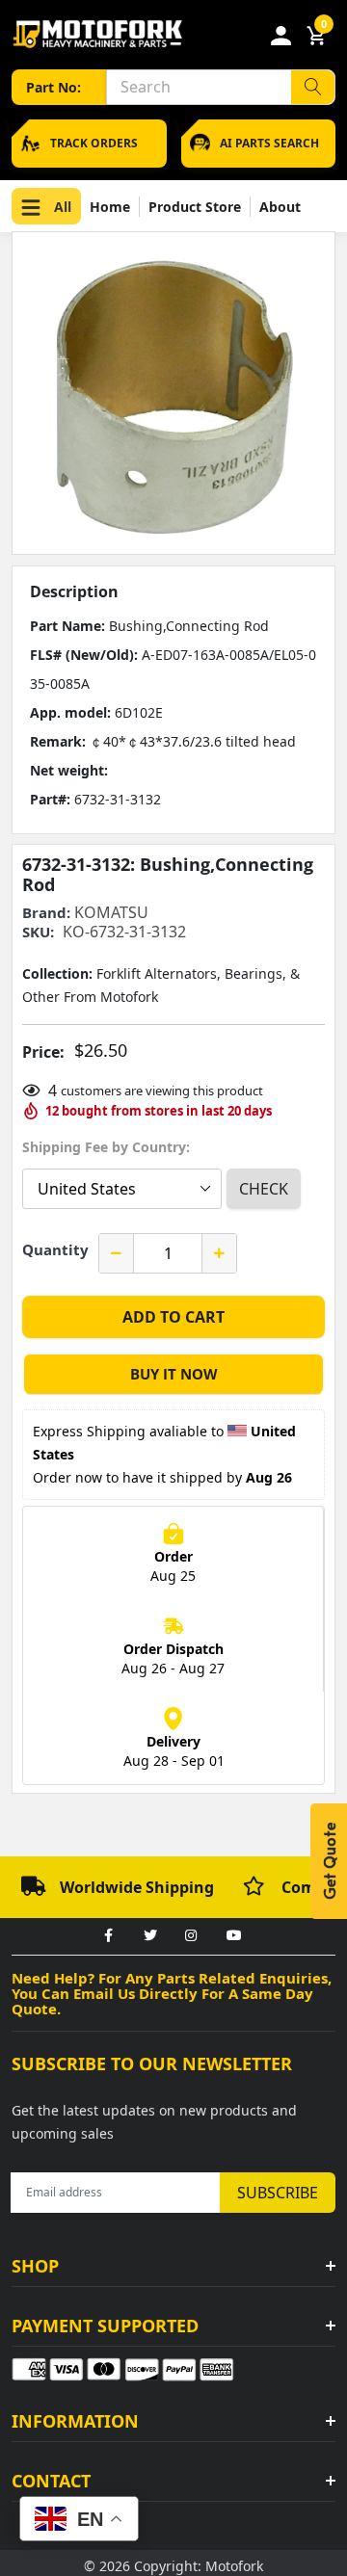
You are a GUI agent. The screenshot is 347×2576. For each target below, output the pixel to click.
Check (264, 1189)
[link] (108, 1936)
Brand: (46, 913)
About (280, 207)
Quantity (55, 1249)
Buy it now (174, 1374)
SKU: (38, 932)
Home (110, 207)
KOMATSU (111, 912)
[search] (313, 87)
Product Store (195, 207)
